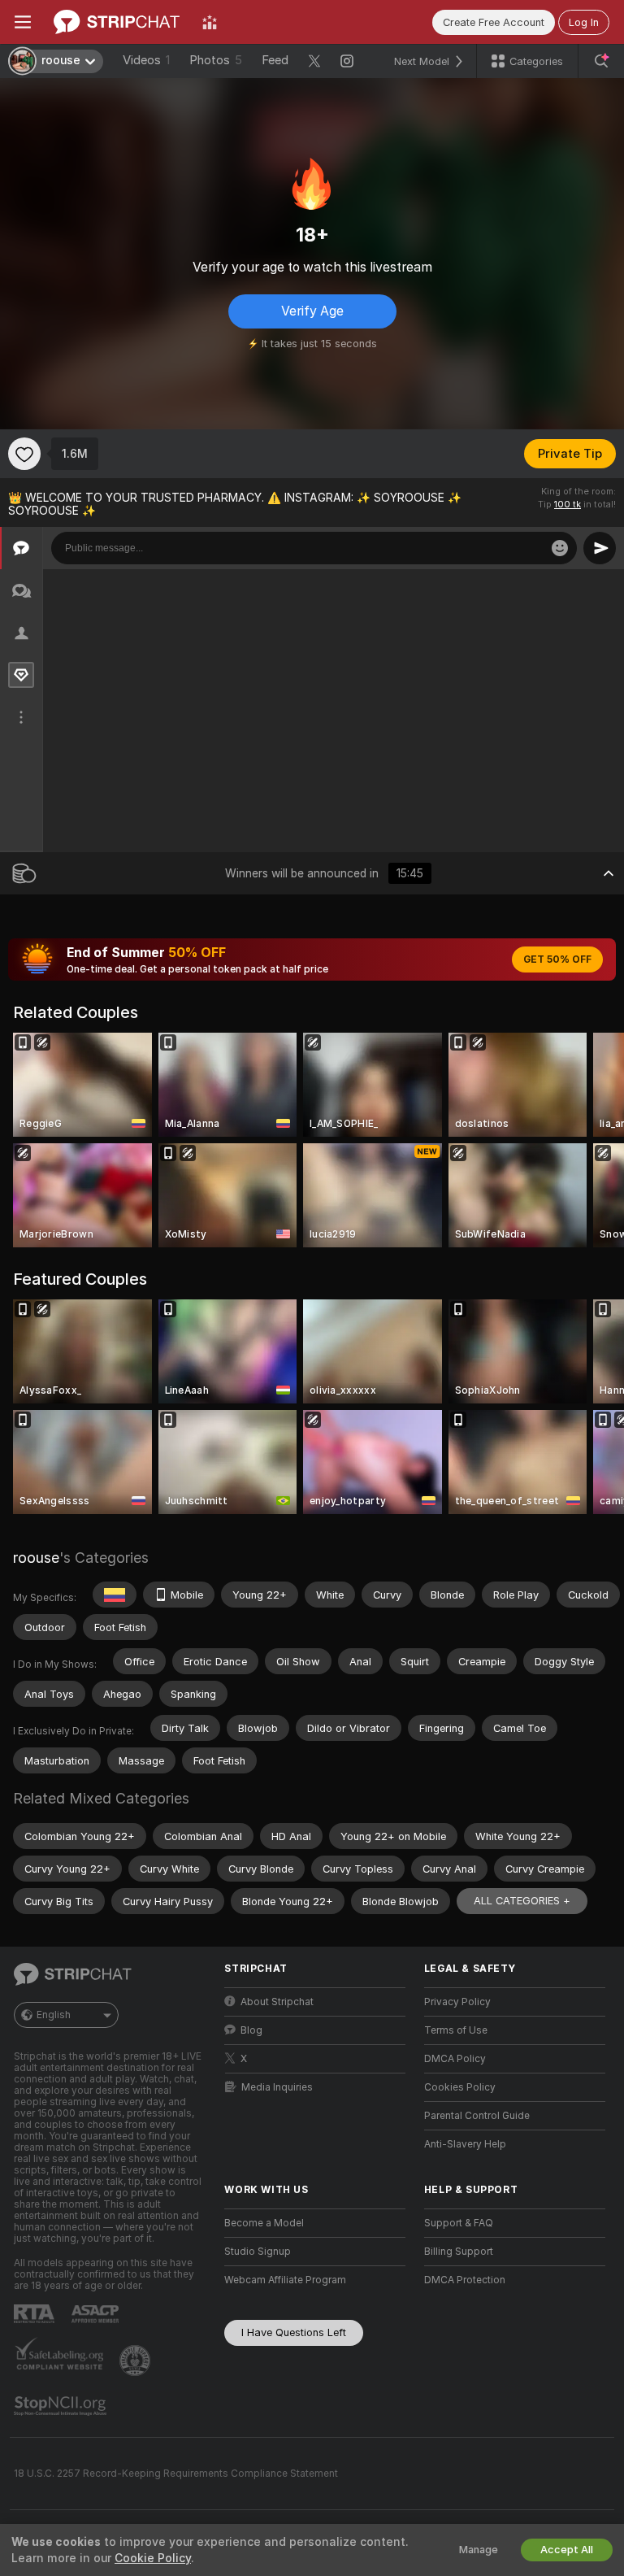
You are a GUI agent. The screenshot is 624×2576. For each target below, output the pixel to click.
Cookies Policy (460, 2087)
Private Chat (557, 586)
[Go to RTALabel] (36, 2314)
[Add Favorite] (24, 454)
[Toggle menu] (23, 22)
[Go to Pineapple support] (136, 2361)
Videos (146, 60)
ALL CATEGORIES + (522, 1901)
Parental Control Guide (477, 2116)
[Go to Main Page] (117, 22)
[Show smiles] (560, 548)
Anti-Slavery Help (465, 2144)
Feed (275, 60)
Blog (251, 2030)
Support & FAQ (459, 2223)
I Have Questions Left (294, 2332)
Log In (584, 22)
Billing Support (459, 2252)
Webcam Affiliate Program (285, 2280)
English (54, 2015)
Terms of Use (456, 2030)
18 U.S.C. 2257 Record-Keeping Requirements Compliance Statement (176, 2474)
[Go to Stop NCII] (62, 2406)
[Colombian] (115, 1595)
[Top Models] (210, 22)
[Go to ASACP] (97, 2314)
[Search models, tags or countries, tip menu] (601, 61)
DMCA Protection (465, 2280)
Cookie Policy (153, 2558)
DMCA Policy (455, 2059)
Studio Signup (258, 2252)
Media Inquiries (277, 2087)
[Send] (600, 548)
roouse (36, 1558)
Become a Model (264, 2223)
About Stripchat (277, 2002)
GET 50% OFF (557, 959)
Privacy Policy (457, 2002)
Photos (216, 60)
